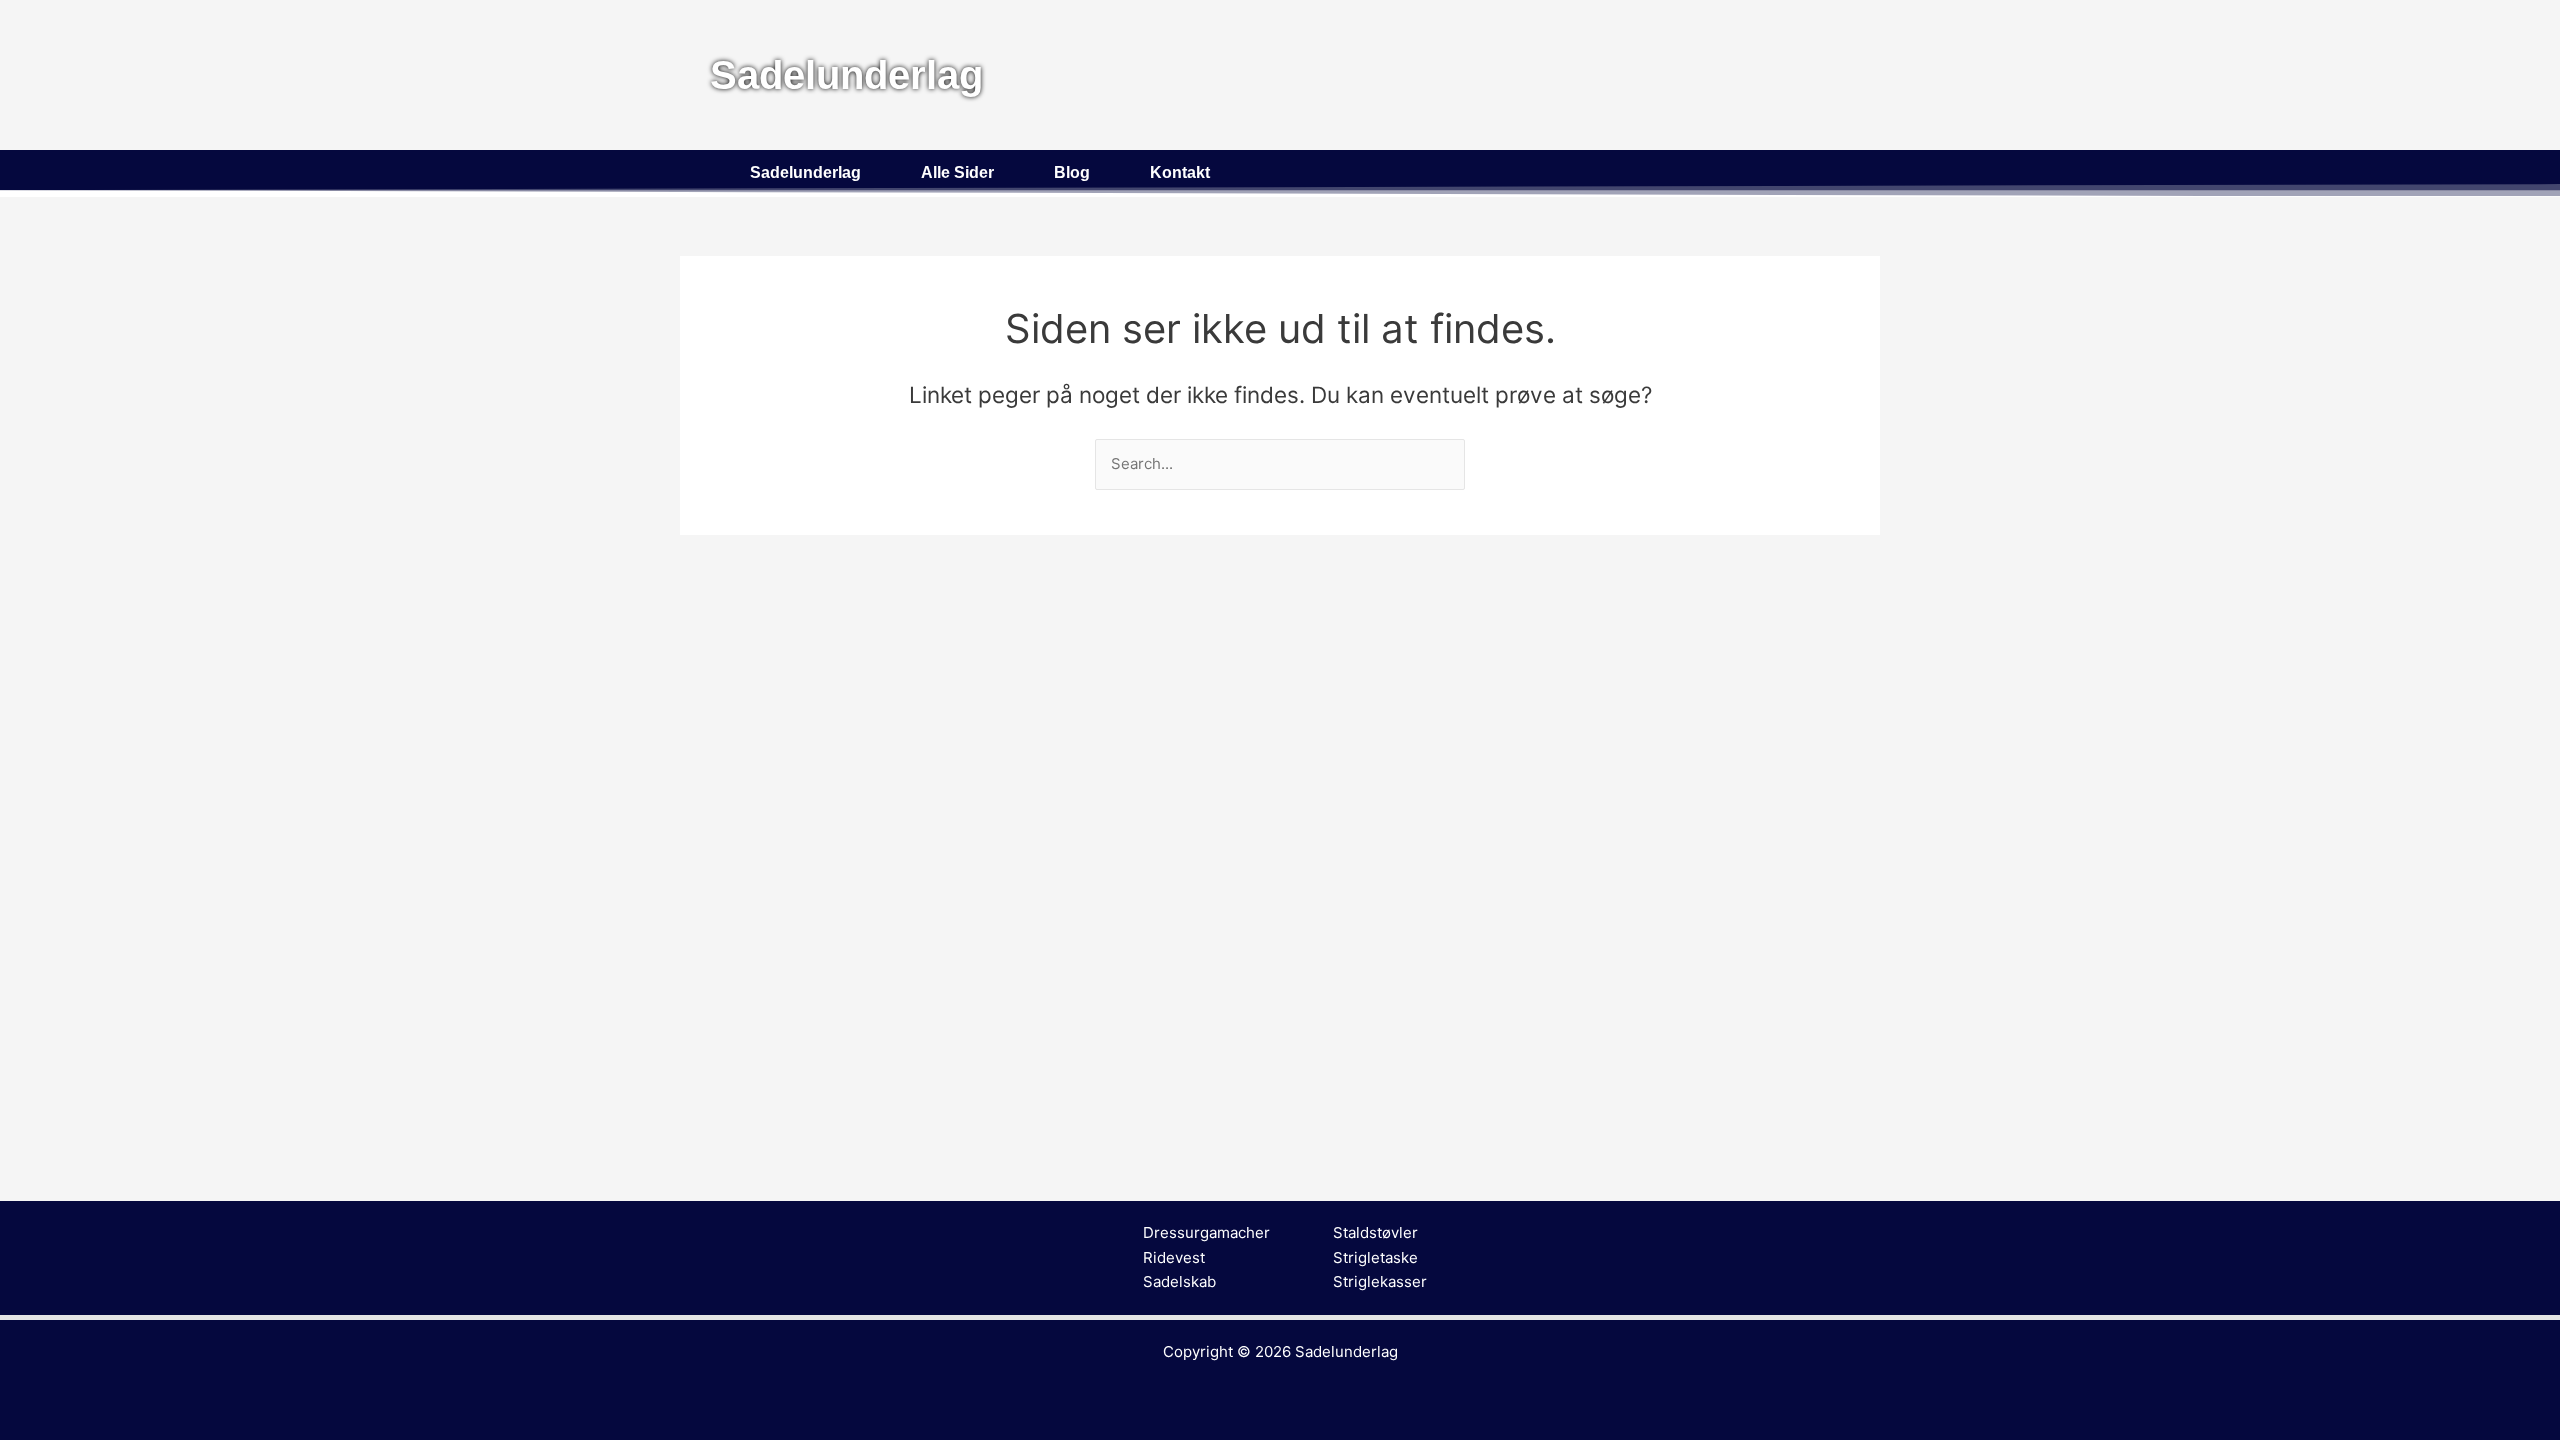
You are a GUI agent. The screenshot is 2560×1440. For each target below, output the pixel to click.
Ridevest (1174, 1257)
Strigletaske (1375, 1257)
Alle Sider (957, 172)
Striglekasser (1380, 1281)
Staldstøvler (1375, 1232)
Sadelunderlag (805, 172)
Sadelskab (1179, 1281)
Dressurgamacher (1206, 1232)
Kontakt (1180, 172)
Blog (1072, 172)
